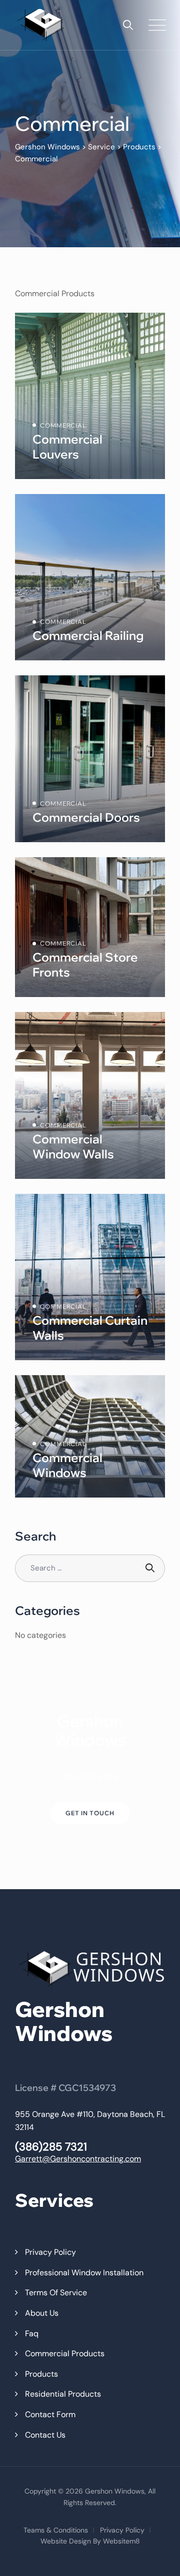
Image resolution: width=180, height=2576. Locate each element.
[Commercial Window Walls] (90, 1095)
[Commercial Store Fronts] (90, 927)
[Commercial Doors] (90, 759)
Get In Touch (90, 1813)
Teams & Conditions (56, 2530)
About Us (42, 2313)
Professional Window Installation (84, 2273)
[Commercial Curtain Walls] (90, 1277)
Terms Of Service (56, 2293)
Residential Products (63, 2394)
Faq (32, 2333)
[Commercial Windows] (90, 1436)
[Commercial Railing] (90, 577)
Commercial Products (65, 2353)
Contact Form (50, 2414)
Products (41, 2374)
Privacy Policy (50, 2252)
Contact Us (45, 2435)
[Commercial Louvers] (90, 396)
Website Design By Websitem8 (90, 2541)
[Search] (128, 25)
